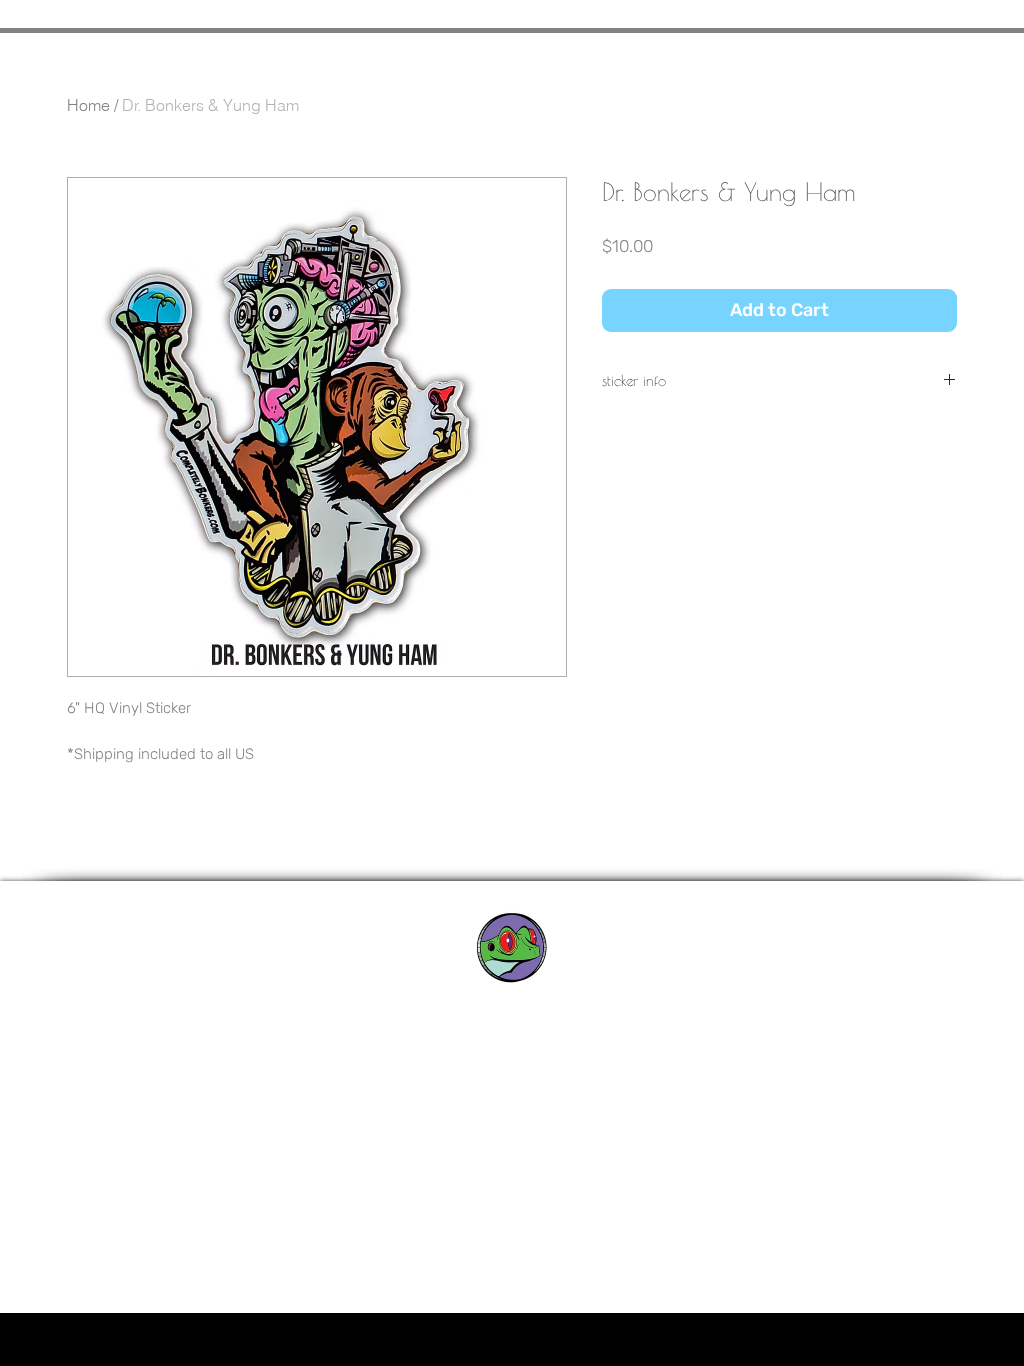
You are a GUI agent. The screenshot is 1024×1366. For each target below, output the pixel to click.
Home (88, 105)
